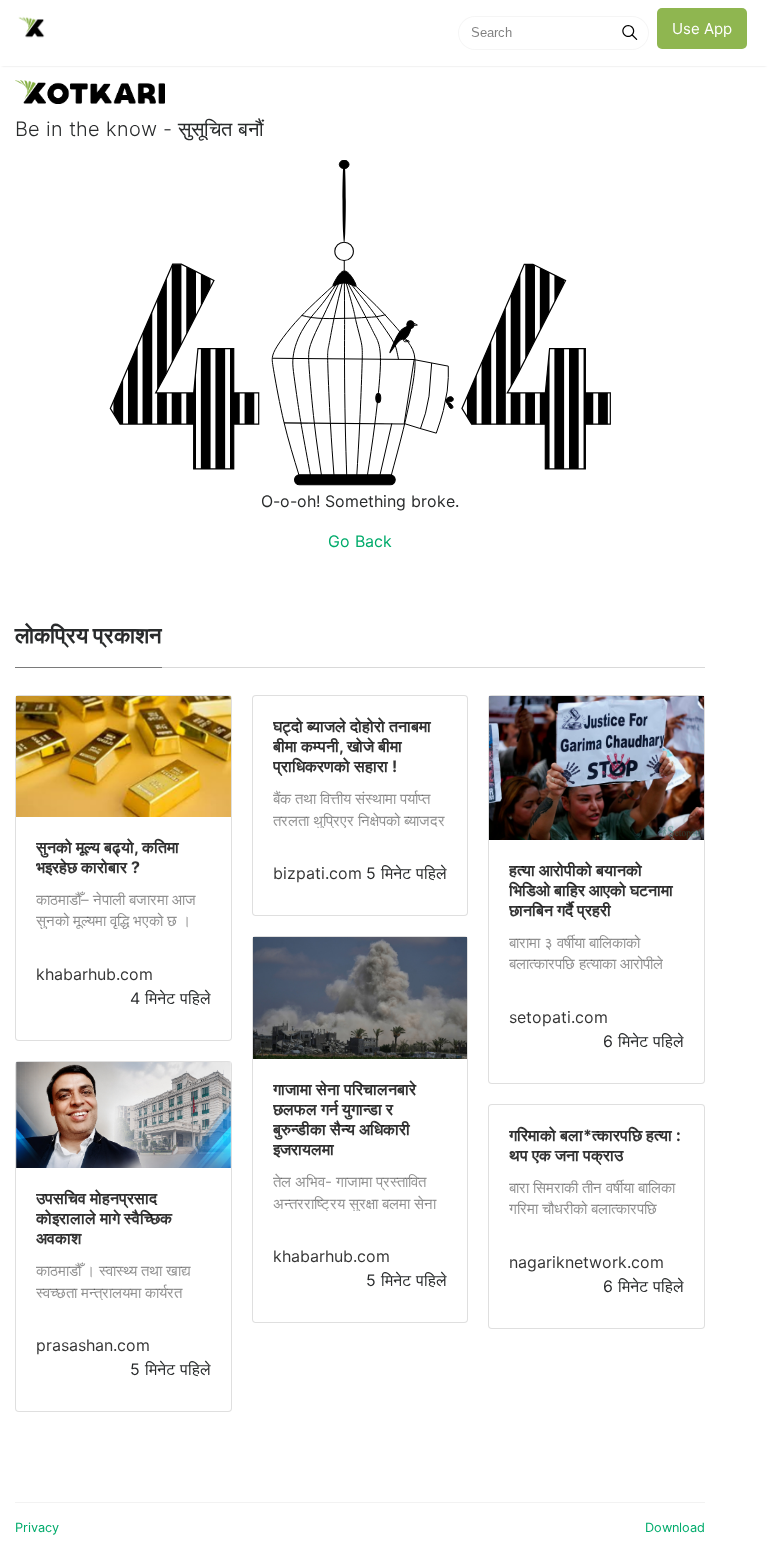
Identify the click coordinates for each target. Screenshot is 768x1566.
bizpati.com (317, 873)
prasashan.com (93, 1345)
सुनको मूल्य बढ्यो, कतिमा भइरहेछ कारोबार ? (107, 857)
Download (675, 1527)
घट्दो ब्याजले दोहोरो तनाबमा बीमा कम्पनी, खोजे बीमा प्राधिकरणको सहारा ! (352, 746)
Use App (702, 28)
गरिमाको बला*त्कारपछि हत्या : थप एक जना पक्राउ (595, 1145)
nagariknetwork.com (586, 1262)
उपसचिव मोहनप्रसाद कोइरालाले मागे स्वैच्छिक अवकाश (104, 1218)
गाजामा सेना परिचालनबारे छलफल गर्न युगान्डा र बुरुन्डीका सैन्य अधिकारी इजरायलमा (344, 1119)
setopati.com (558, 1017)
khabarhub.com (94, 974)
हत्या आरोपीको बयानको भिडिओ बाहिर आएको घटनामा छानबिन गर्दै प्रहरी (591, 890)
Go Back (360, 541)
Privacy (37, 1527)
